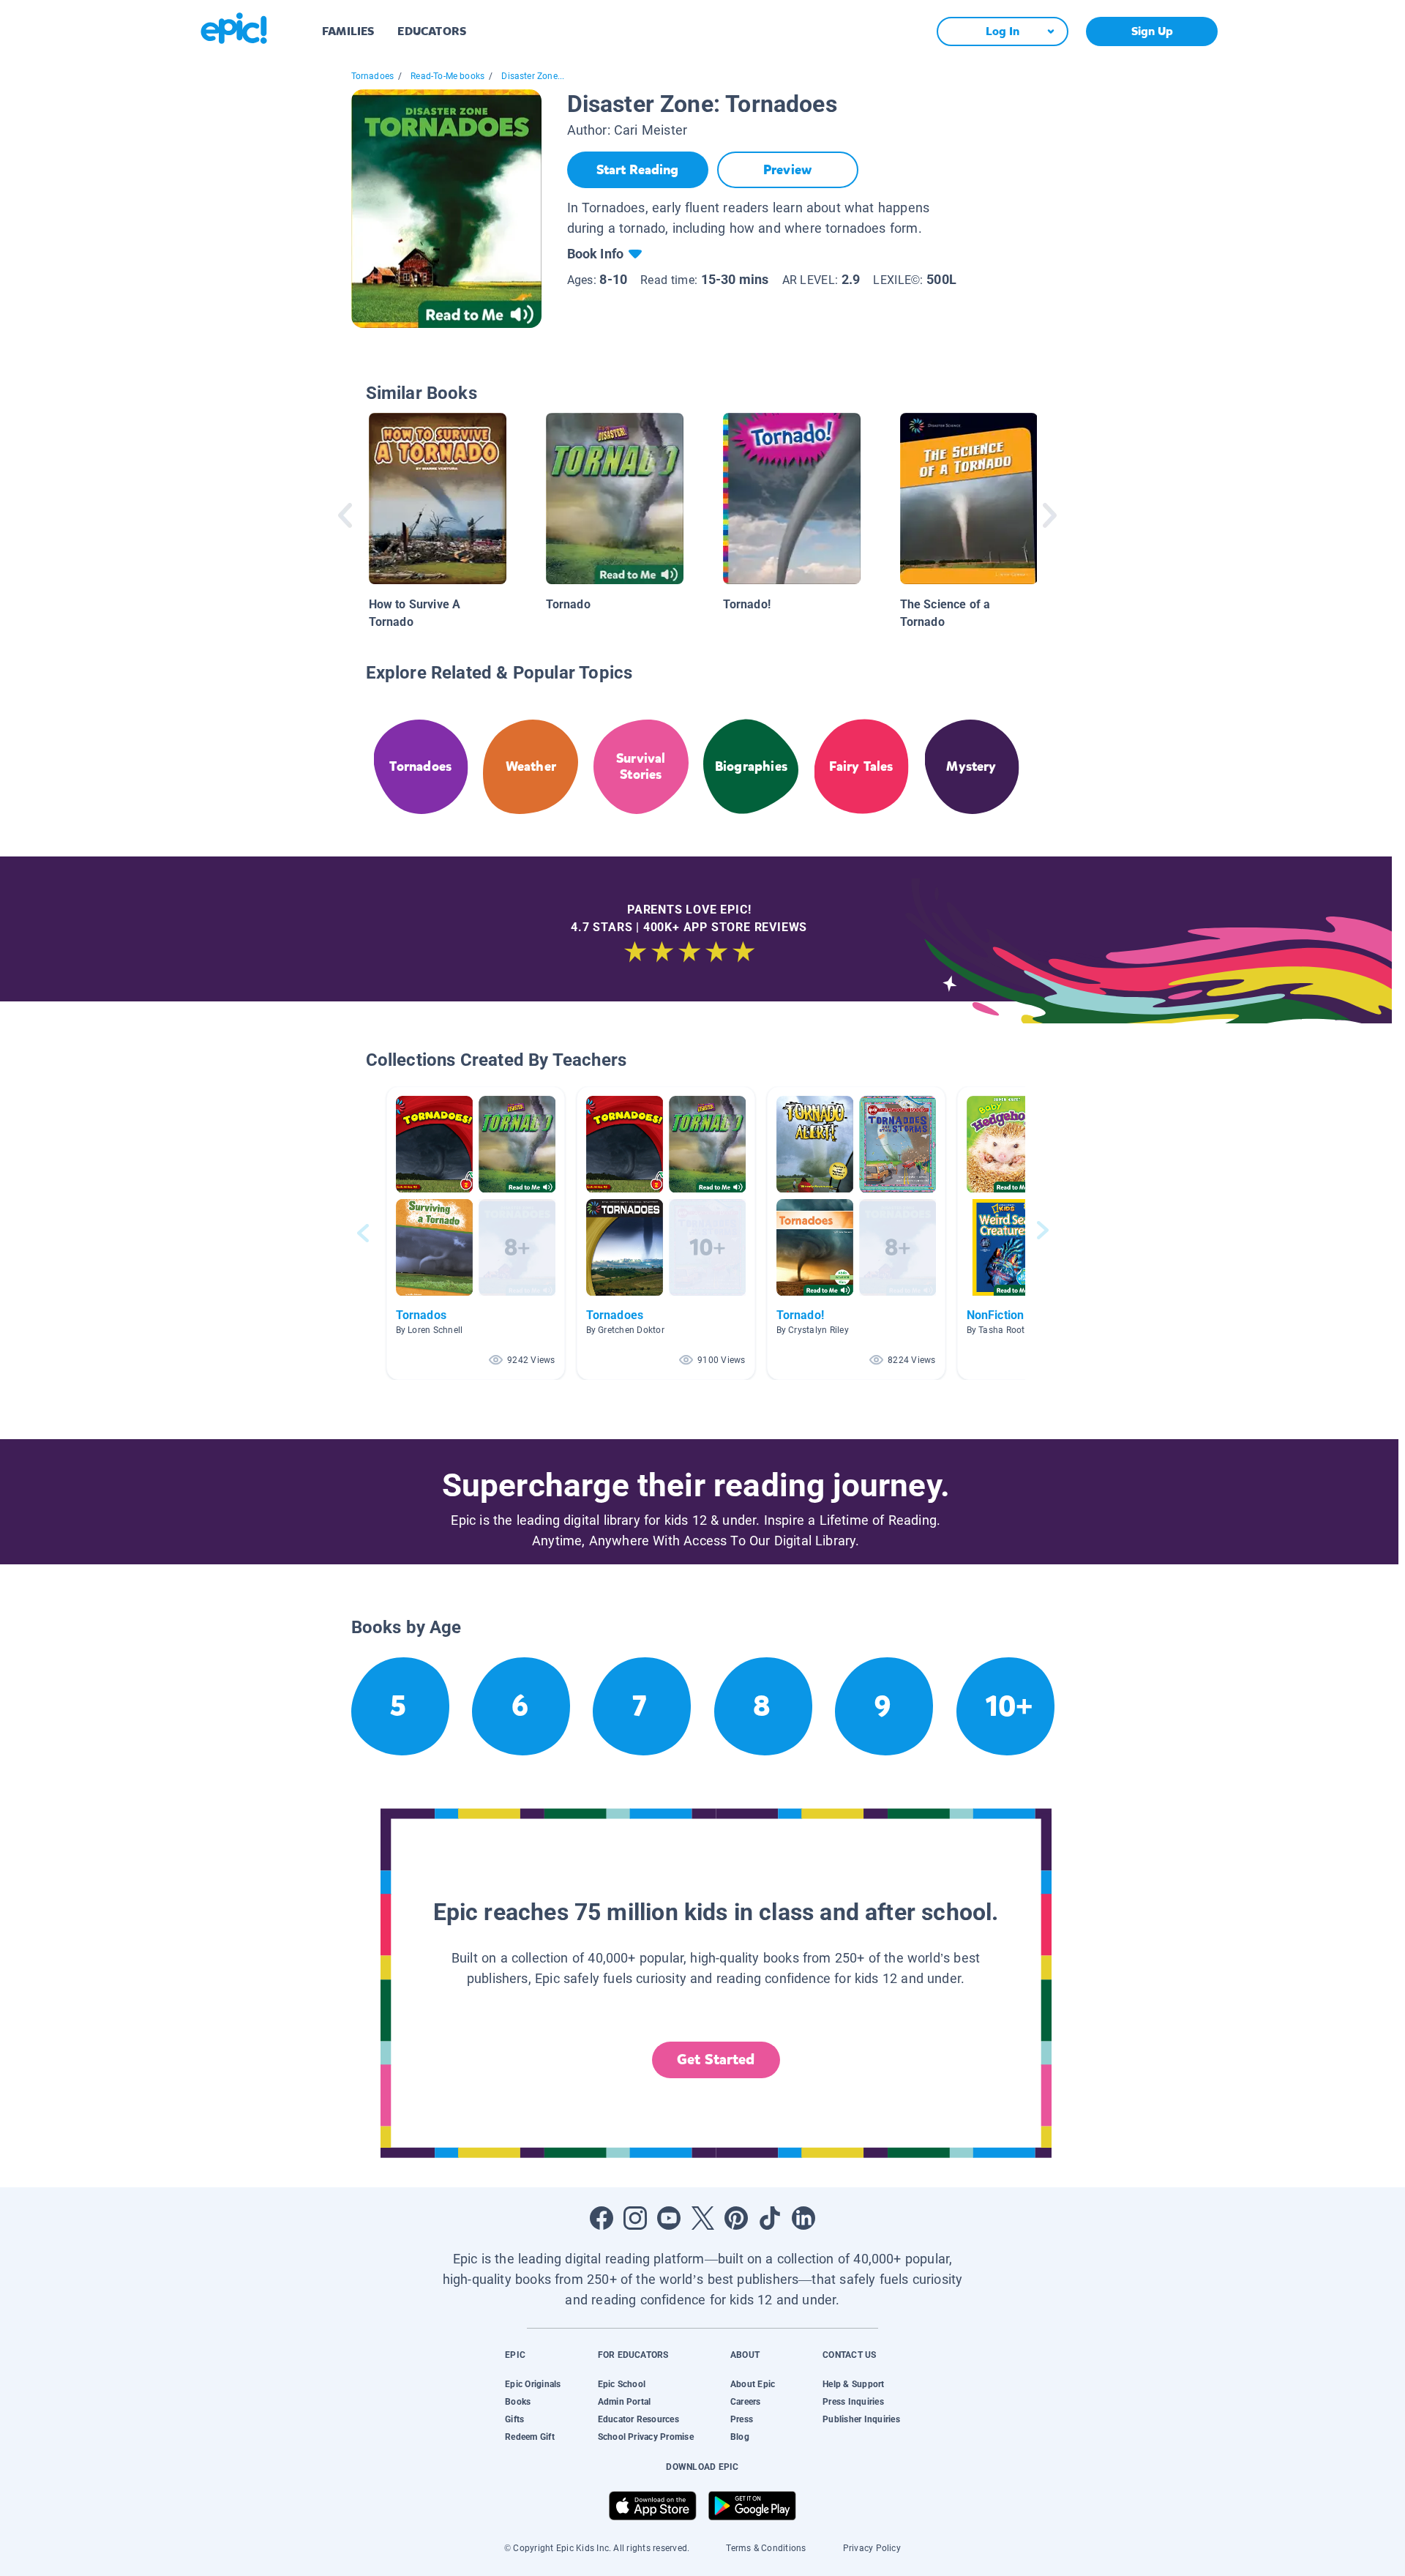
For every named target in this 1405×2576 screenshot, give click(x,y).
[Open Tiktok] (770, 2218)
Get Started (716, 2060)
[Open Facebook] (602, 2218)
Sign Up (1152, 31)
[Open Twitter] (702, 2218)
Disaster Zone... (533, 76)
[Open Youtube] (669, 2218)
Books (518, 2402)
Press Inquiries (853, 2402)
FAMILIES (348, 31)
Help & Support (853, 2384)
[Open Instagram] (635, 2218)
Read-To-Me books (447, 76)
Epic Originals (533, 2384)
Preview (787, 170)
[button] (476, 1233)
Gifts (514, 2419)
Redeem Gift (530, 2437)
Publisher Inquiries (861, 2419)
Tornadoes (373, 76)
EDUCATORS (432, 31)
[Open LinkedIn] (803, 2218)
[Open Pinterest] (736, 2218)
